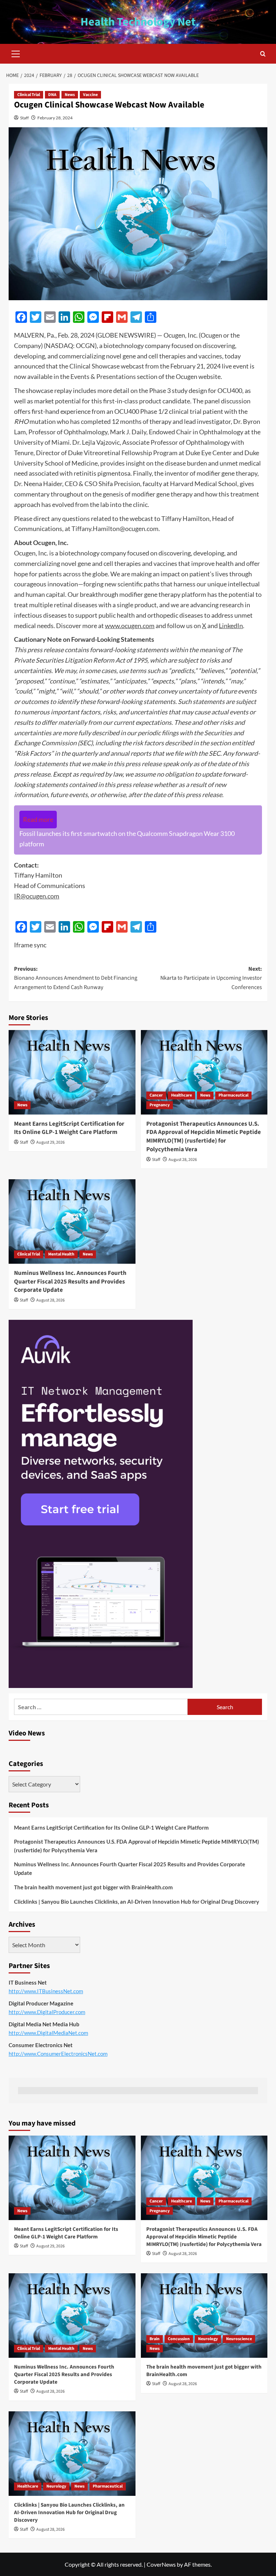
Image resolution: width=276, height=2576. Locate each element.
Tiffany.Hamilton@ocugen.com (115, 529)
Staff (24, 118)
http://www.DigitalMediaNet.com (48, 2033)
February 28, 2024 (55, 118)
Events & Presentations (103, 376)
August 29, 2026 (50, 1142)
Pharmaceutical (233, 1095)
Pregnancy (160, 1105)
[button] (16, 53)
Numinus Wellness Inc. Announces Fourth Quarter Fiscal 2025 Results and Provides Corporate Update (70, 1282)
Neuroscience (239, 2339)
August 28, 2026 (183, 1160)
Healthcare (181, 1095)
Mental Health (61, 1254)
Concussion (179, 2339)
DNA (52, 95)
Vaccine (90, 95)
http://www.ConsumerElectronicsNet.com (58, 2054)
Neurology (208, 2339)
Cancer (156, 1095)
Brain (155, 2339)
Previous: (76, 978)
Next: (211, 978)
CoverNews (161, 2564)
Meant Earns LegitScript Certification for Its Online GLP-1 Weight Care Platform (69, 1128)
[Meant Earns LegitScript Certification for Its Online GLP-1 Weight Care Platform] (72, 1072)
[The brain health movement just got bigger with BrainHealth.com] (204, 2316)
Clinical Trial (29, 95)
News (70, 95)
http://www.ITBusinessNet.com (46, 1991)
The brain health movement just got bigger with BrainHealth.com (93, 1887)
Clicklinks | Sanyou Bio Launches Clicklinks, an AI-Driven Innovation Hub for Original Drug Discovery (137, 1902)
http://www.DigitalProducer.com (47, 2012)
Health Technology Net (138, 22)
